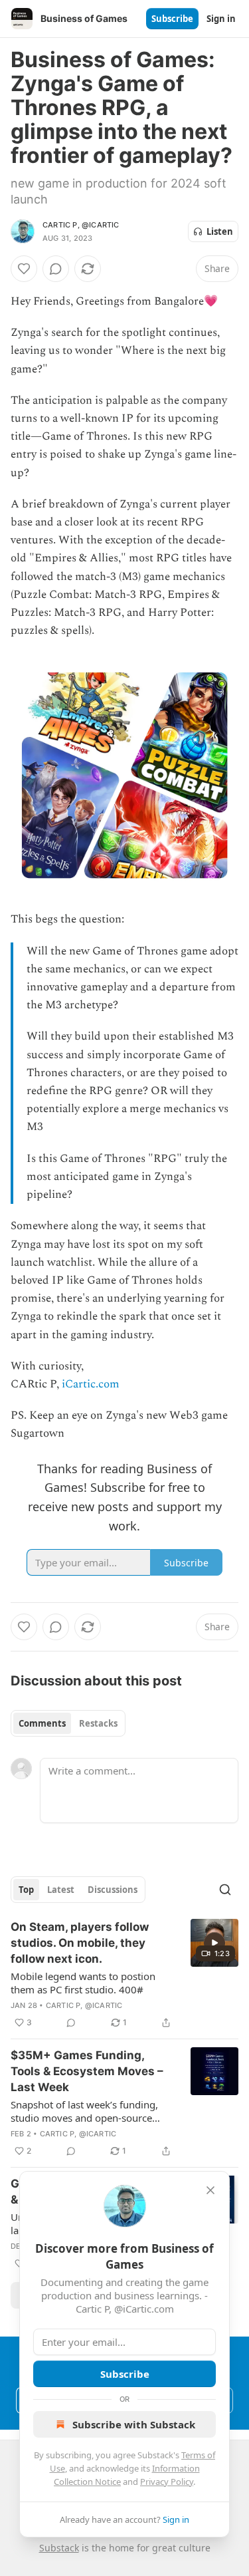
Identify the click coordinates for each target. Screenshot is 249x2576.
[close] (210, 2190)
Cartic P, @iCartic (81, 225)
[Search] (225, 1890)
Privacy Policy (167, 2482)
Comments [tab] (42, 1723)
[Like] (24, 269)
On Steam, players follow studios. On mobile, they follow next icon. (80, 1943)
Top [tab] (26, 1890)
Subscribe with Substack (134, 2424)
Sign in (221, 19)
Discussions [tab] (113, 1890)
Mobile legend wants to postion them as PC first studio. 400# (83, 1983)
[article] (124, 1975)
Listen (220, 231)
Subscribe (172, 19)
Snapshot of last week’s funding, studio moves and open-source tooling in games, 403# (84, 2111)
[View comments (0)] (56, 269)
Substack (59, 2548)
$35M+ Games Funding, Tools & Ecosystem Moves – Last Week (87, 2071)
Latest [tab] (61, 1890)
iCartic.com (91, 1384)
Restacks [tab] (98, 1723)
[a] (214, 1943)
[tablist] (68, 1723)
